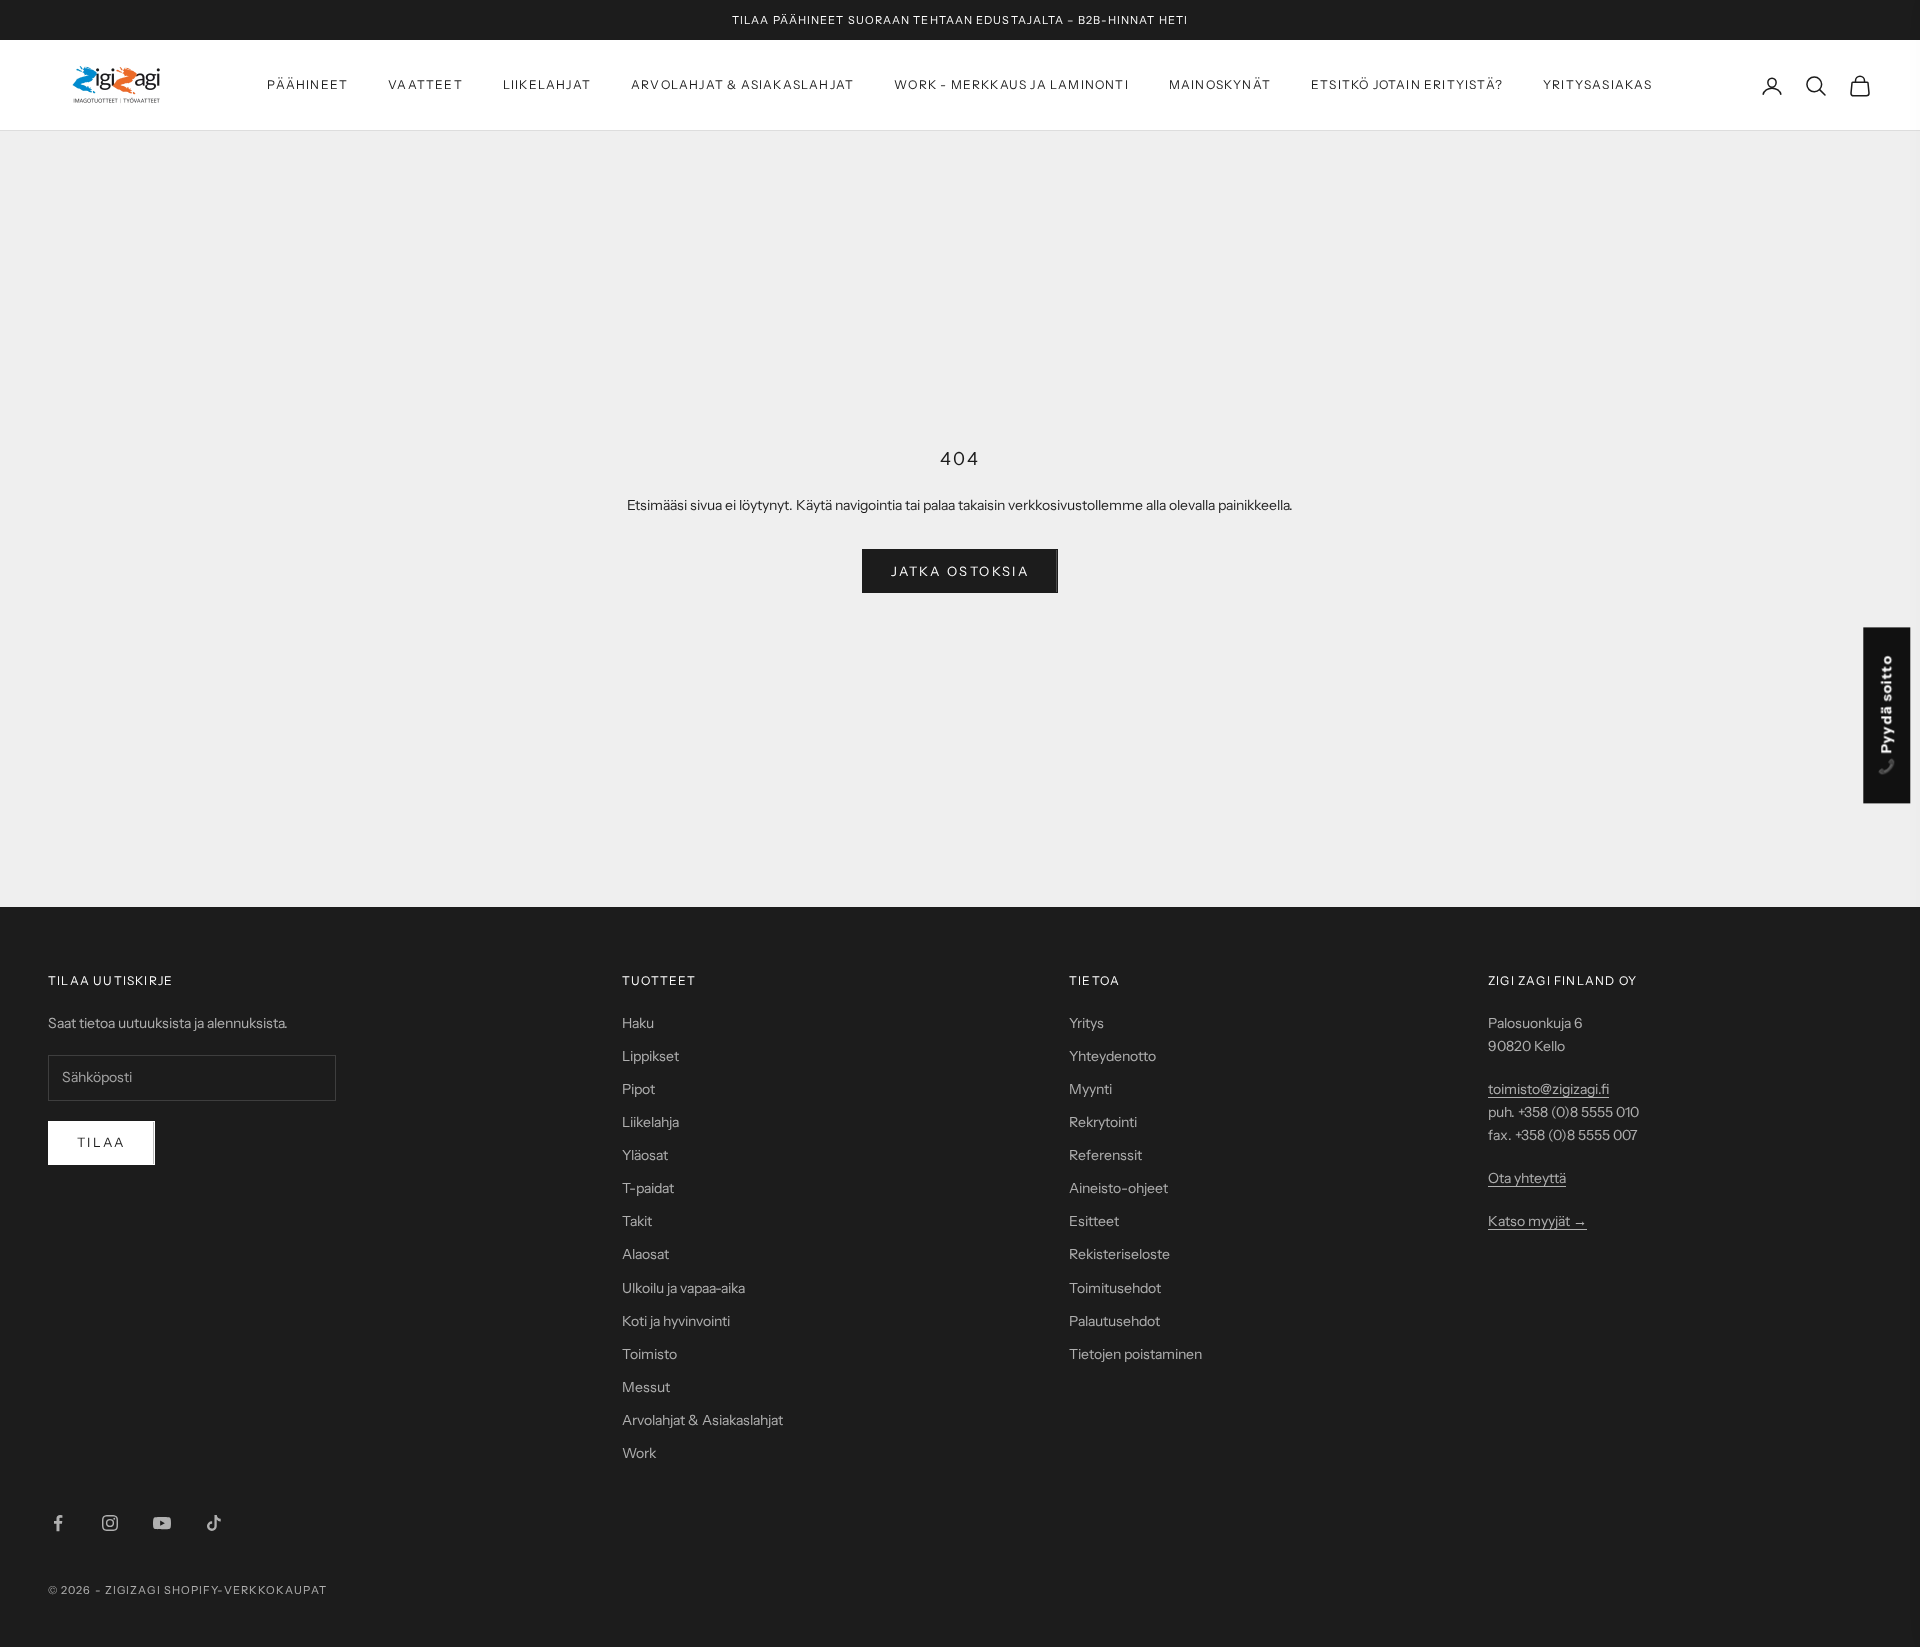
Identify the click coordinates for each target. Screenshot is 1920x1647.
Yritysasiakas (1598, 85)
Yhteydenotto (1112, 1056)
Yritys (1086, 1023)
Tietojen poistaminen (1135, 1354)
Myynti (1090, 1089)
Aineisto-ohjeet (1118, 1188)
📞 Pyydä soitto (1887, 715)
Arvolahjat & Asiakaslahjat (742, 85)
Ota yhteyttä (1527, 1178)
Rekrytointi (1103, 1122)
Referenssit (1105, 1155)
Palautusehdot (1114, 1321)
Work (639, 1453)
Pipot (638, 1089)
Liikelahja (650, 1122)
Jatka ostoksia (960, 571)
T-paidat (648, 1188)
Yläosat (645, 1155)
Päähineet (307, 85)
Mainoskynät (1220, 85)
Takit (637, 1221)
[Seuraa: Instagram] (110, 1523)
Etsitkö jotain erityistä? (1407, 85)
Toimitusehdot (1115, 1288)
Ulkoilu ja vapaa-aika (683, 1288)
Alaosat (645, 1254)
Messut (646, 1387)
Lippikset (650, 1056)
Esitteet (1094, 1221)
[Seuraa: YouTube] (162, 1523)
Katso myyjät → (1537, 1221)
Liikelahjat (547, 85)
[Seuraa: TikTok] (214, 1523)
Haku (638, 1023)
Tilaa (101, 1142)
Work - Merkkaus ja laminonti (1011, 85)
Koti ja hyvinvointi (676, 1321)
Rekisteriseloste (1119, 1254)
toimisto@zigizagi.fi (1548, 1089)
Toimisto (649, 1354)
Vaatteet (425, 85)
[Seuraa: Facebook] (58, 1523)
